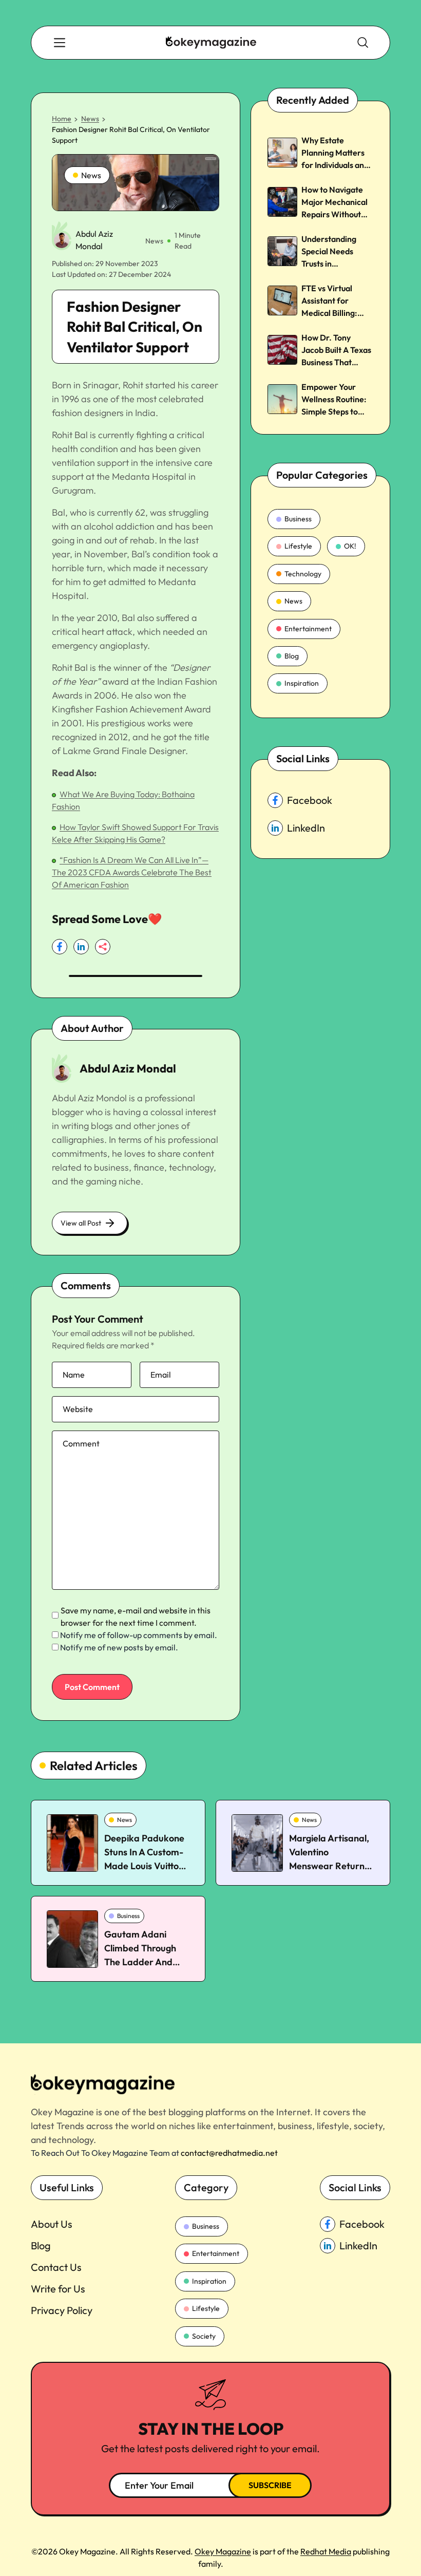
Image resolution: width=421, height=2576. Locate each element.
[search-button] (60, 43)
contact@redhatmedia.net (229, 2153)
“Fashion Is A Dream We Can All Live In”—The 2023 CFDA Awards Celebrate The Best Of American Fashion (132, 872)
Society (204, 2336)
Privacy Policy (62, 2310)
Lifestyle (298, 546)
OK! (350, 546)
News (90, 119)
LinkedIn (306, 828)
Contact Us (56, 2267)
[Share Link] (60, 947)
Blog (292, 656)
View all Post (81, 1223)
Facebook (310, 800)
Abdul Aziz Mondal (128, 1068)
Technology (303, 574)
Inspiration (302, 683)
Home (62, 119)
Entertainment (308, 629)
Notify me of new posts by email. (119, 1647)
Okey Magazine (223, 2551)
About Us (52, 2224)
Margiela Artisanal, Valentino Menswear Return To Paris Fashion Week (329, 1866)
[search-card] (72, 1843)
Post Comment (92, 1687)
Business (298, 519)
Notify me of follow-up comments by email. (139, 1635)
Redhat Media (326, 2551)
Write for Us (58, 2289)
